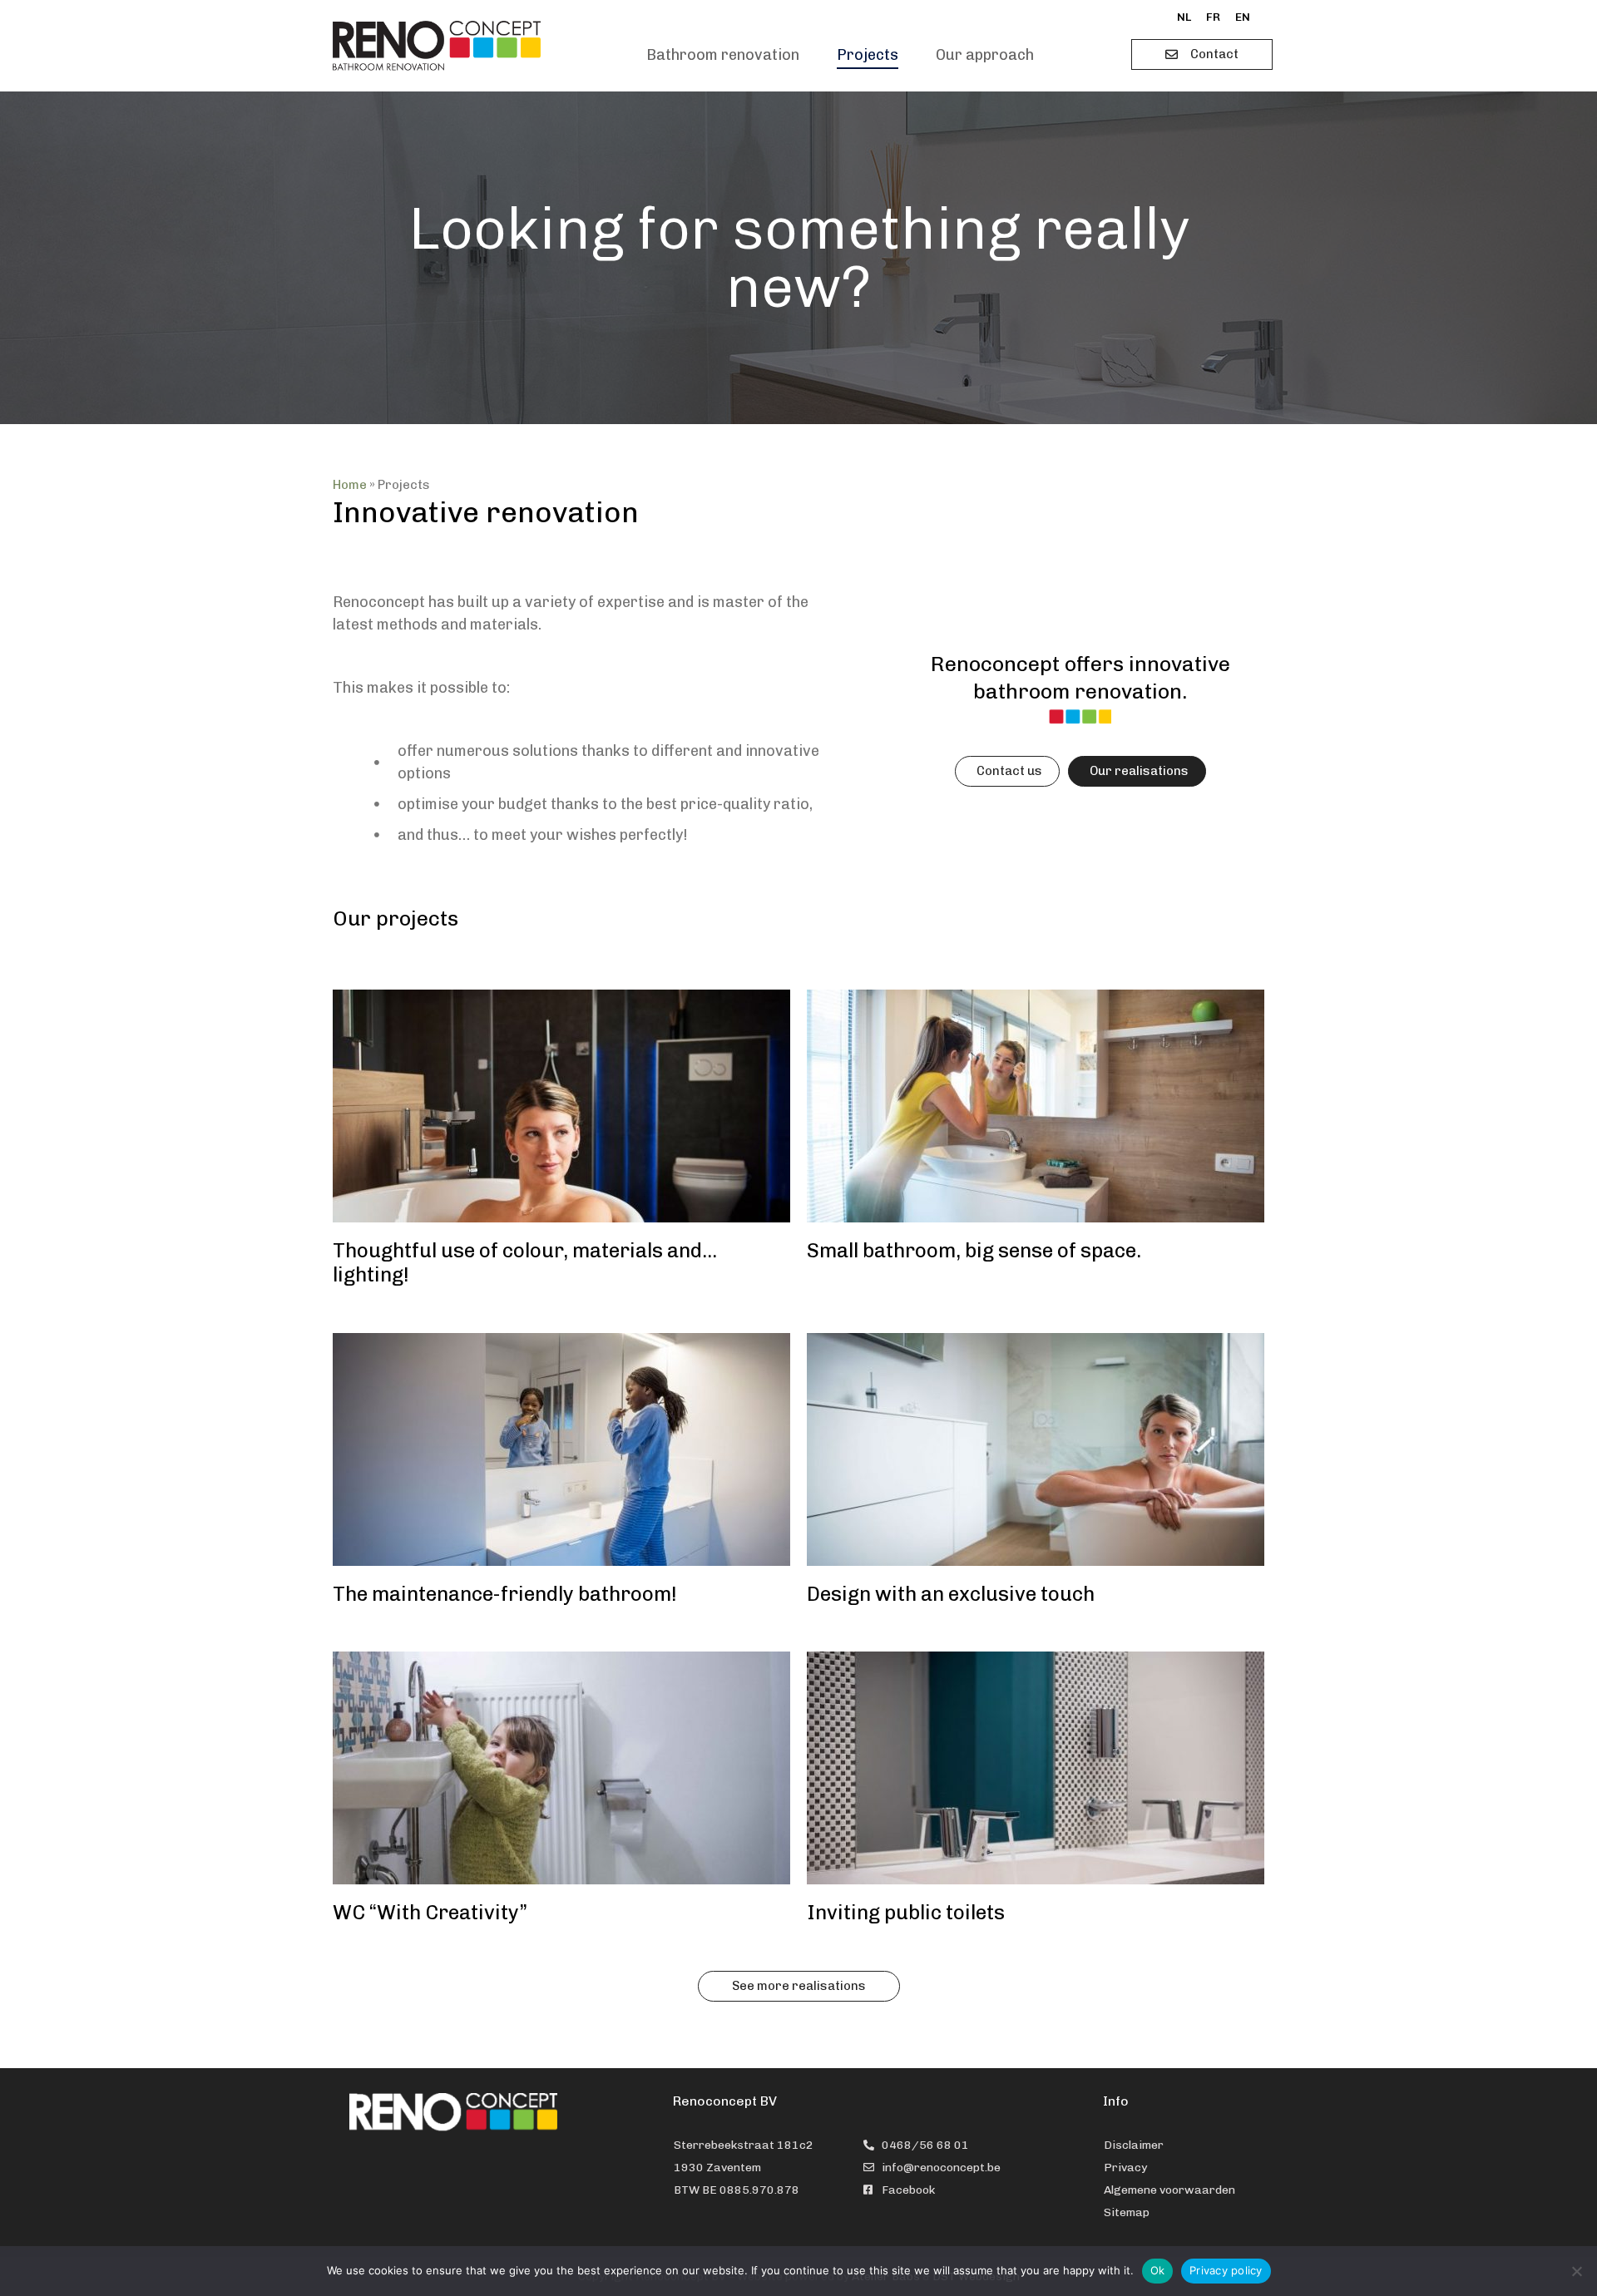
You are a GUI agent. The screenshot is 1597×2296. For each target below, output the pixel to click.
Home (350, 485)
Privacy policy (1226, 2270)
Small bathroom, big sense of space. (974, 1250)
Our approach (985, 55)
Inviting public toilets (906, 1912)
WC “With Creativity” (430, 1912)
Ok (1158, 2270)
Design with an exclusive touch (951, 1594)
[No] (1576, 2271)
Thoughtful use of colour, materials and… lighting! (525, 1262)
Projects (868, 55)
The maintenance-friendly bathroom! (505, 1594)
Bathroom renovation (723, 55)
